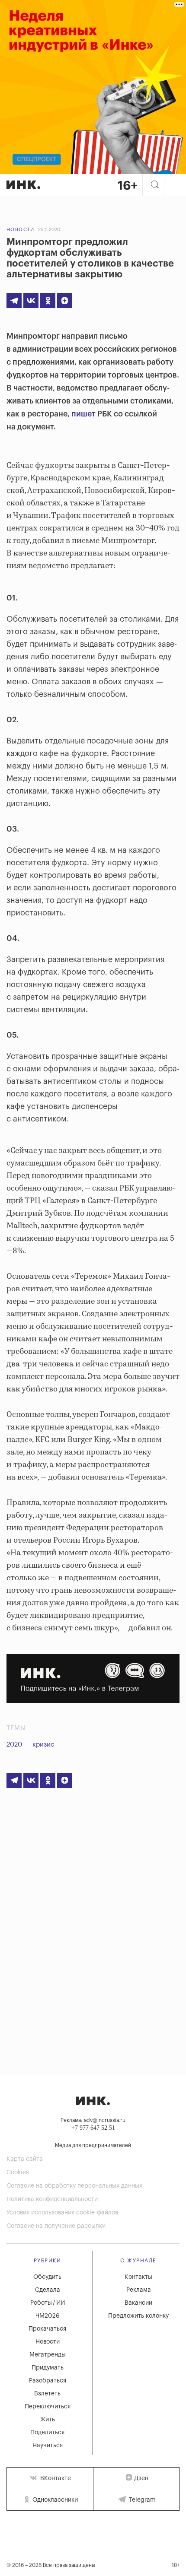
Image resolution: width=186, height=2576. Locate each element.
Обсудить (47, 2277)
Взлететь (47, 2394)
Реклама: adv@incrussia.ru (93, 2120)
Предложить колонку (138, 2316)
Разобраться (48, 2381)
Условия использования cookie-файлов (62, 2213)
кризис (43, 1745)
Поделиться (47, 2433)
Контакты (138, 2277)
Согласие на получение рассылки (56, 2226)
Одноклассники (54, 2500)
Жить (48, 2420)
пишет (83, 414)
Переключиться (48, 2407)
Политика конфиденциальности (52, 2199)
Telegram (141, 2500)
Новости (21, 230)
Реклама (139, 2290)
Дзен (141, 2478)
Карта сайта (25, 2159)
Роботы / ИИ (48, 2303)
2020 (14, 1745)
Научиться (48, 2446)
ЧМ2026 (48, 2316)
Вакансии (138, 2303)
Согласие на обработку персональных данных (74, 2186)
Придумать (48, 2368)
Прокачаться (47, 2329)
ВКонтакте (55, 2478)
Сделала (48, 2290)
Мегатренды (48, 2355)
